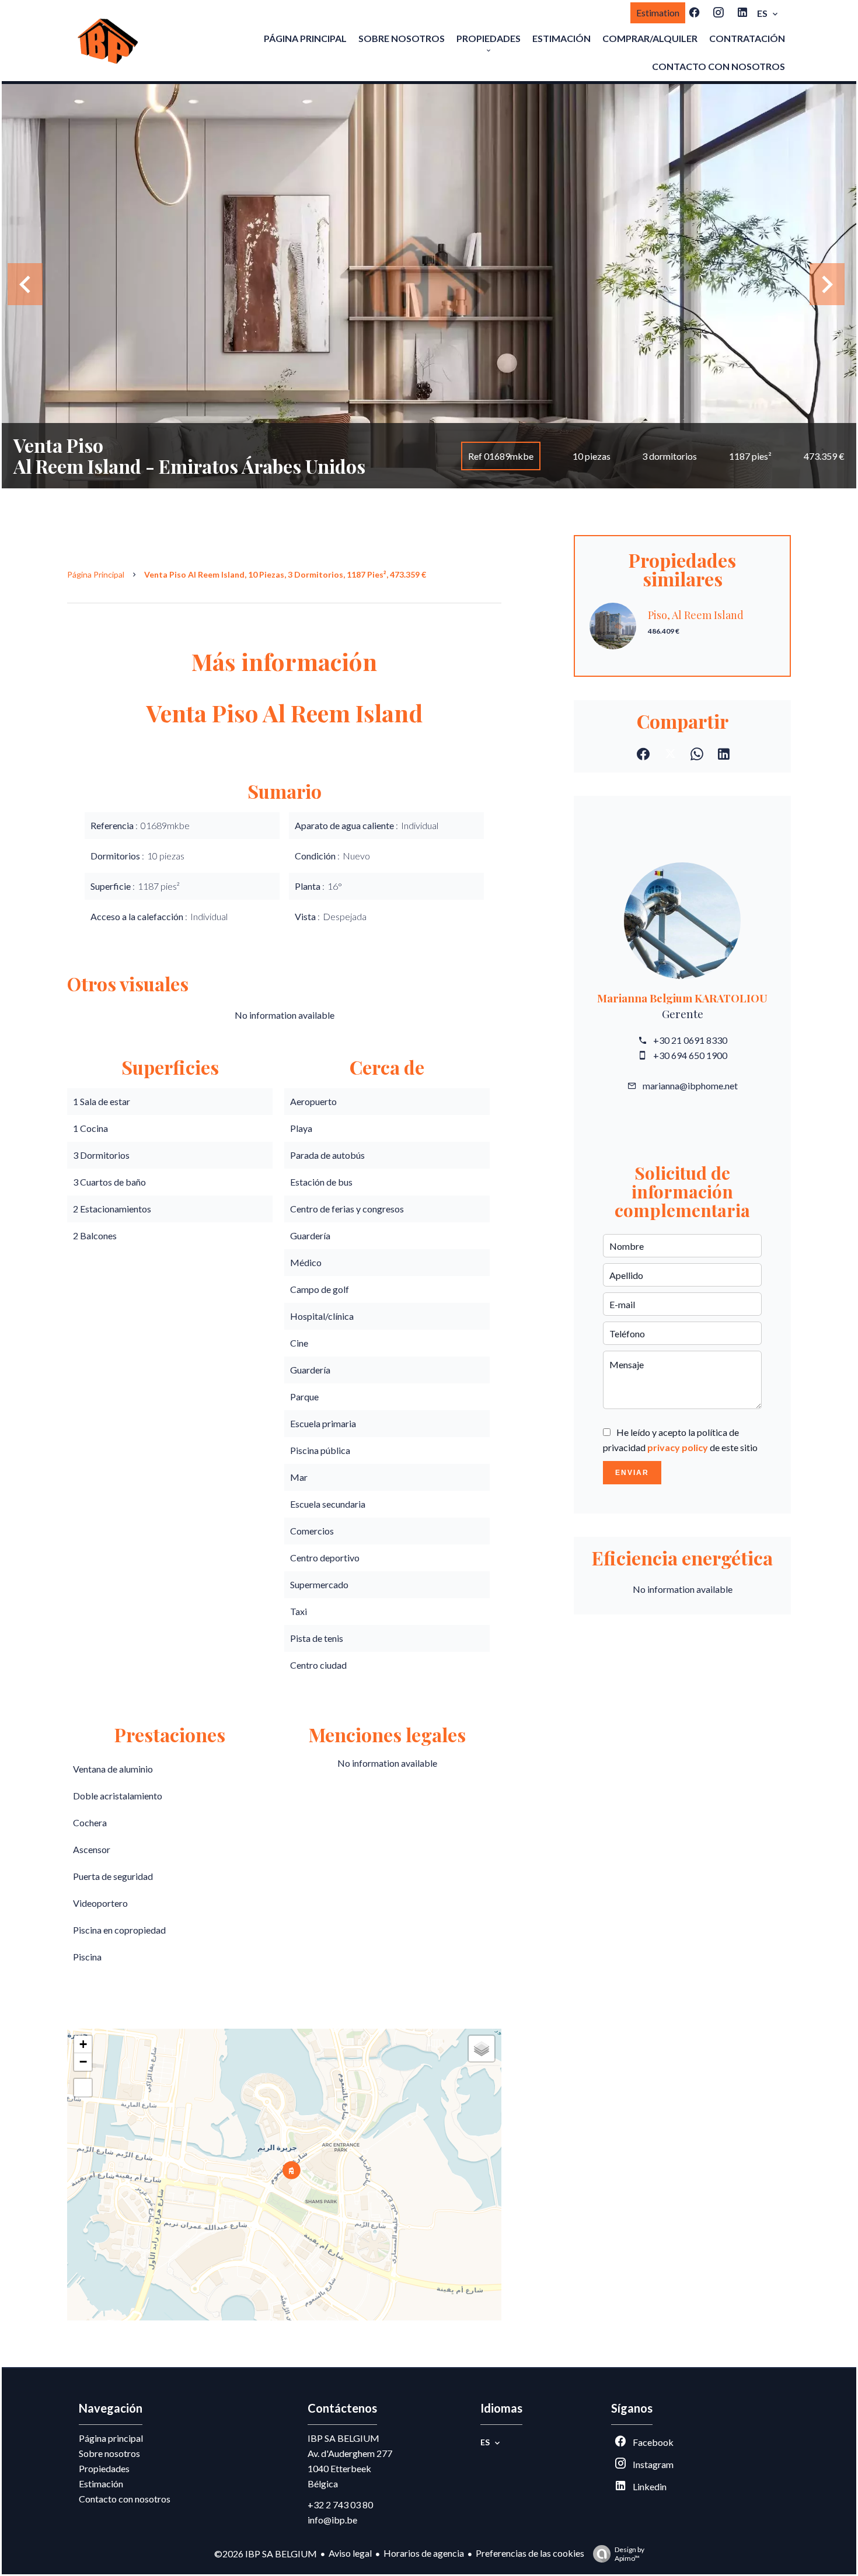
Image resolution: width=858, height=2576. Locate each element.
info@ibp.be (332, 2520)
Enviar (632, 1473)
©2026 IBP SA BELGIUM (266, 2554)
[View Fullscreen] (83, 2088)
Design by (629, 2554)
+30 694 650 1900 (690, 1055)
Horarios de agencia (424, 2553)
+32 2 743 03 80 (340, 2505)
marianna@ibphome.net (690, 1086)
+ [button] (83, 2044)
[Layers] (482, 2049)
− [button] (83, 2062)
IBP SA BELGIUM (343, 2438)
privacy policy (678, 1447)
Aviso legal (350, 2553)
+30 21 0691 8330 (690, 1040)
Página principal (96, 574)
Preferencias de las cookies (530, 2553)
